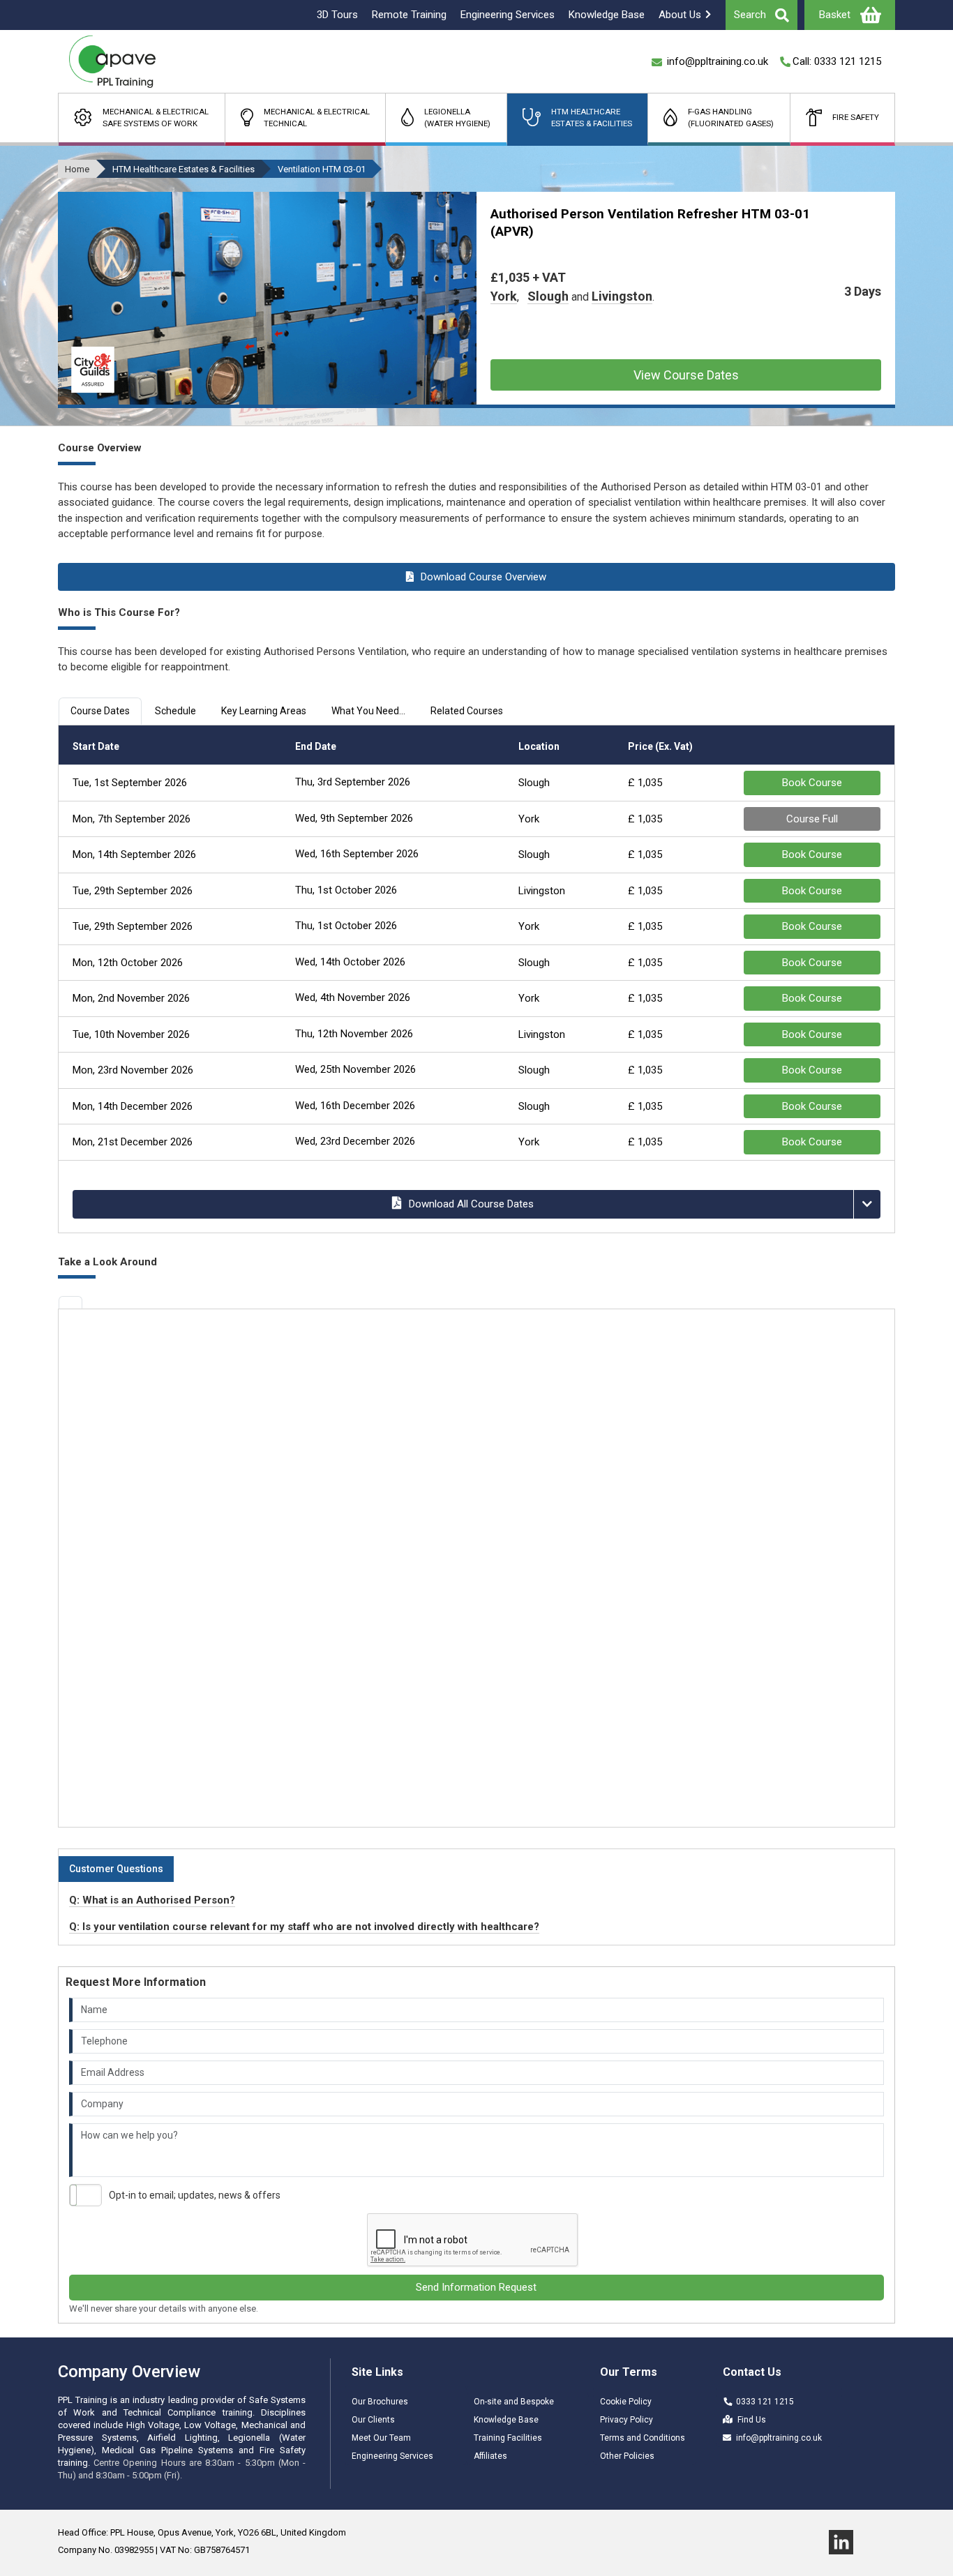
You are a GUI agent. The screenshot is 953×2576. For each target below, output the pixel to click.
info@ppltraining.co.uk (779, 2438)
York (504, 296)
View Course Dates (686, 375)
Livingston (622, 296)
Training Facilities (508, 2438)
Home (77, 169)
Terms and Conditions (643, 2438)
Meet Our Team (381, 2438)
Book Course (812, 783)
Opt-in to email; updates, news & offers (195, 2195)
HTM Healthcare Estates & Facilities (183, 169)
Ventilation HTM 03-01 (322, 169)
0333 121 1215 (765, 2402)
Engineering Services (392, 2456)
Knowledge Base (506, 2420)
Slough (548, 296)
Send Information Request (476, 2287)
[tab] (70, 1302)
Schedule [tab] (175, 711)
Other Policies (627, 2456)
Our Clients (373, 2420)
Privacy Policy (626, 2420)
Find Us (752, 2420)
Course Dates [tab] (100, 711)
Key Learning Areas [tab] (264, 711)
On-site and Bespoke (514, 2402)
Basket (835, 15)
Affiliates (490, 2456)
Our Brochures (380, 2402)
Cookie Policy (626, 2402)
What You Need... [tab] (368, 711)
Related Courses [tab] (467, 711)
